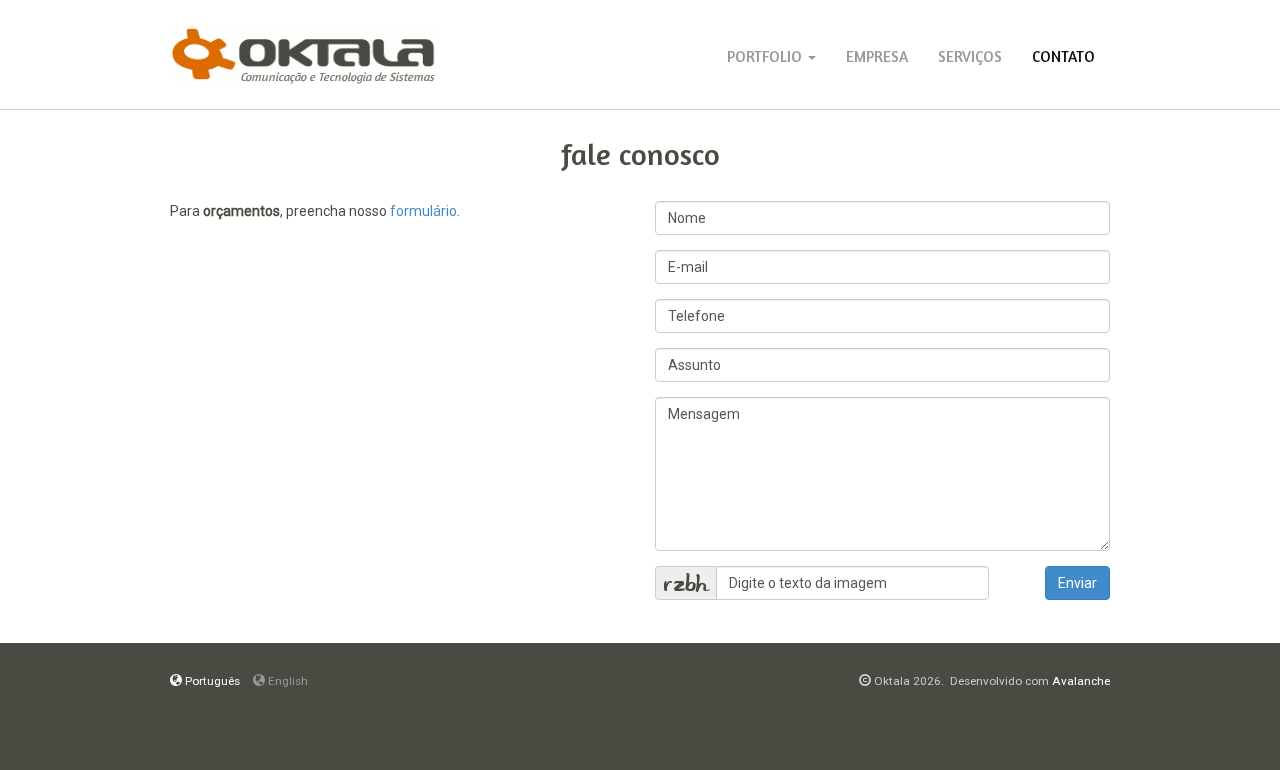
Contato (1063, 56)
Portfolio (766, 56)
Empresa (877, 56)
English (286, 681)
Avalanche (1081, 681)
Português (211, 681)
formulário (423, 211)
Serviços (970, 56)
